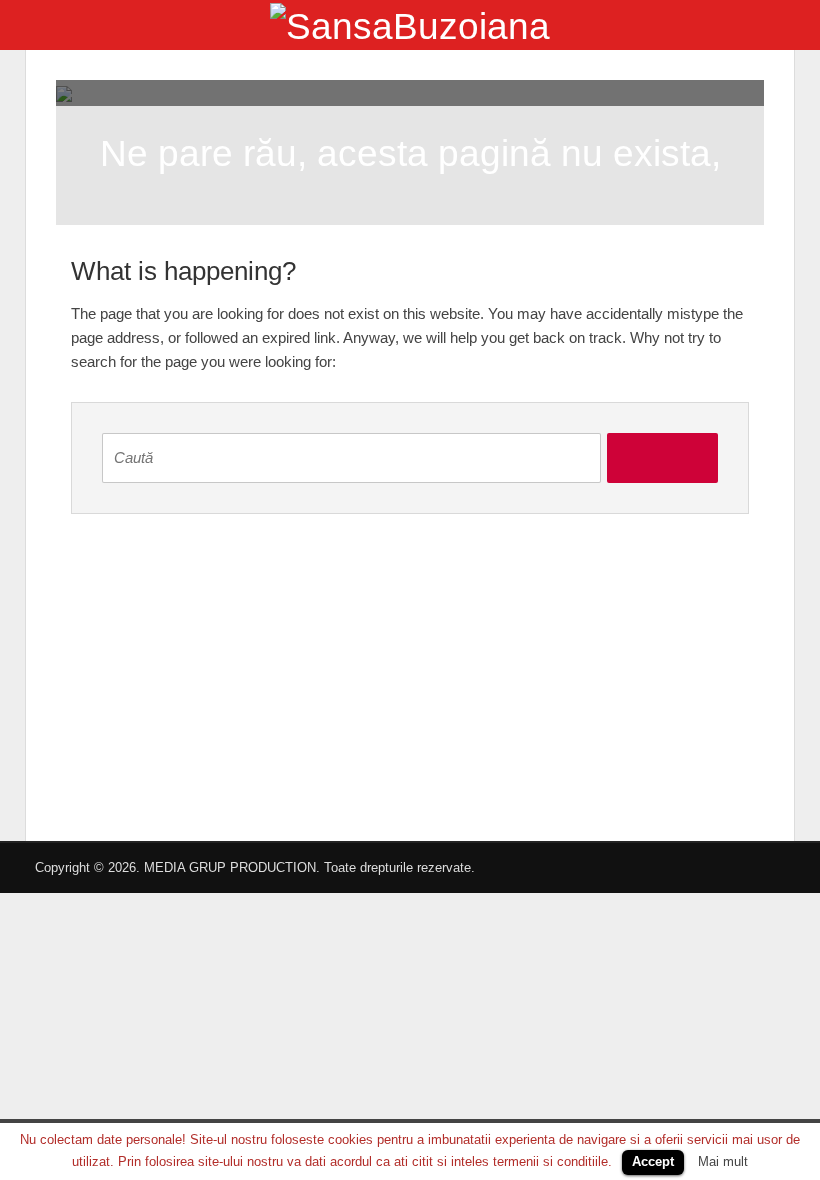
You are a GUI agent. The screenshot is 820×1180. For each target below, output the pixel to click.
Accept (653, 1161)
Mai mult (723, 1161)
